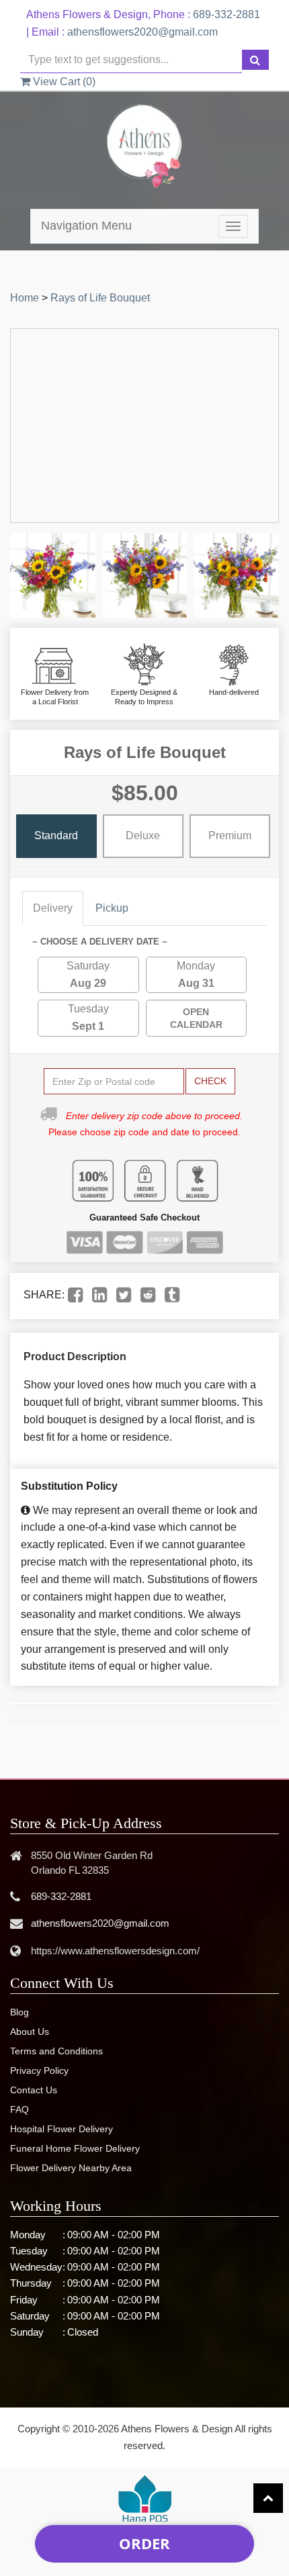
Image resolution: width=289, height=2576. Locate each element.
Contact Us (34, 2090)
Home (25, 298)
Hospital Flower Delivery (61, 2129)
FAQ (19, 2109)
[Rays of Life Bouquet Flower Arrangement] (53, 576)
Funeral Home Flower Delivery (75, 2148)
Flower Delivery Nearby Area (71, 2168)
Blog (19, 2012)
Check (210, 1081)
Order (144, 2543)
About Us (30, 2032)
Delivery (53, 908)
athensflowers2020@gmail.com (142, 32)
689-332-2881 (226, 14)
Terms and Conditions (56, 2051)
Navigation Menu (86, 226)
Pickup (112, 908)
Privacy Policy (39, 2070)
